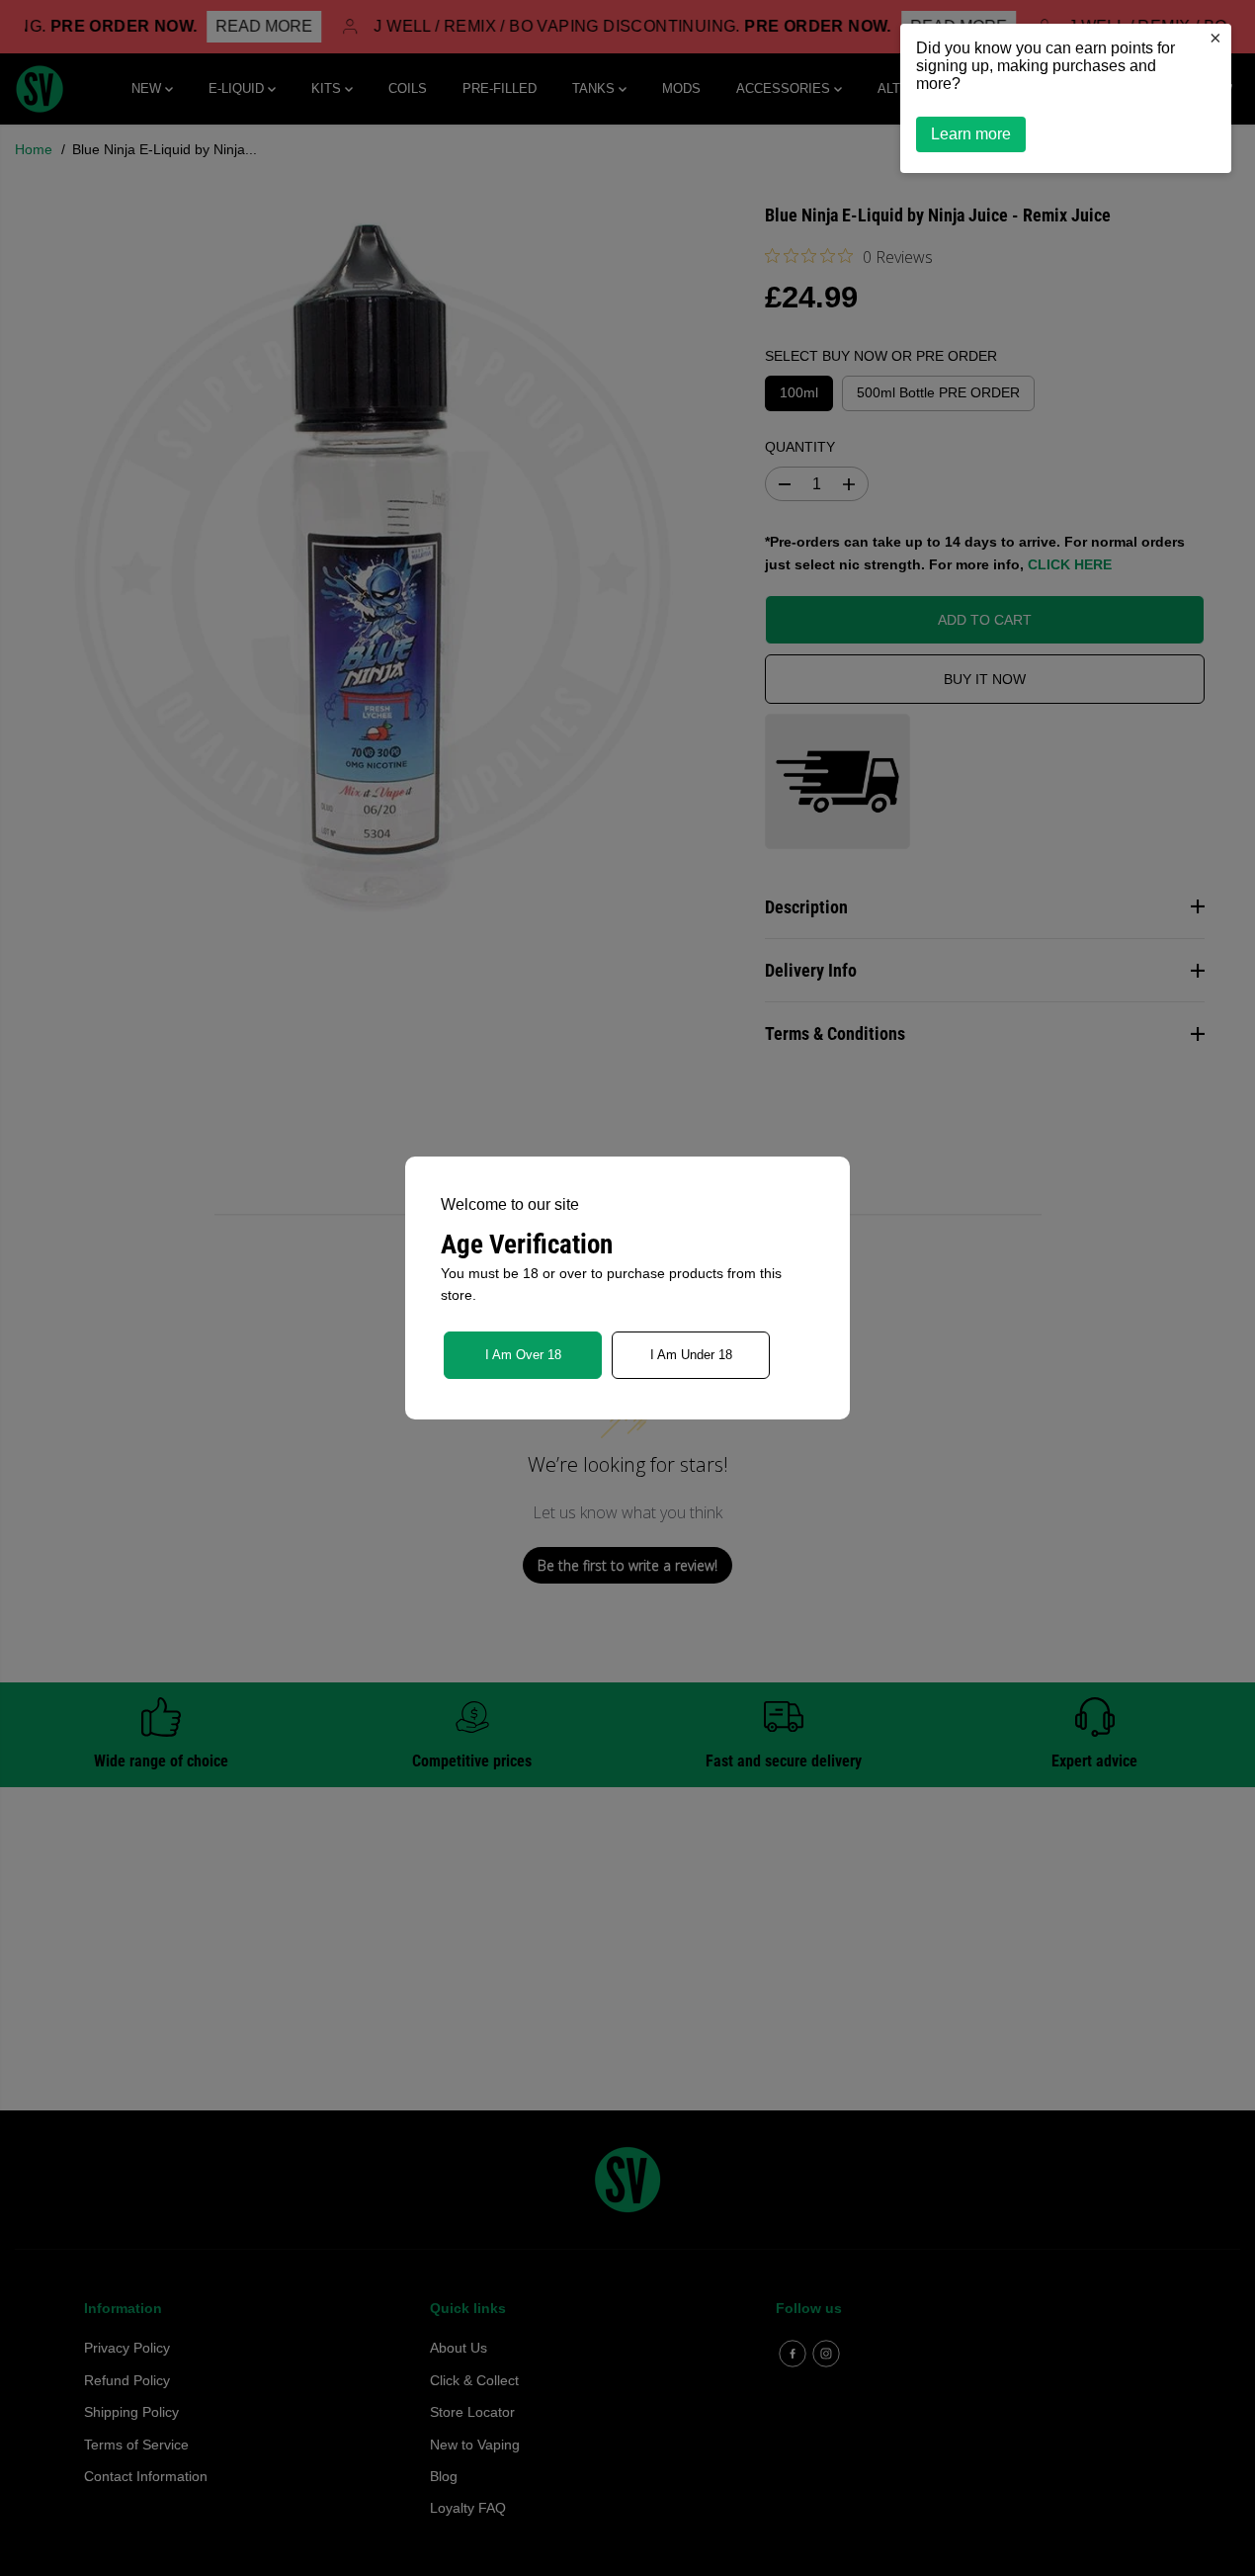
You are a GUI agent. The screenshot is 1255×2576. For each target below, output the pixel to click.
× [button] (1215, 38)
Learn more (971, 134)
